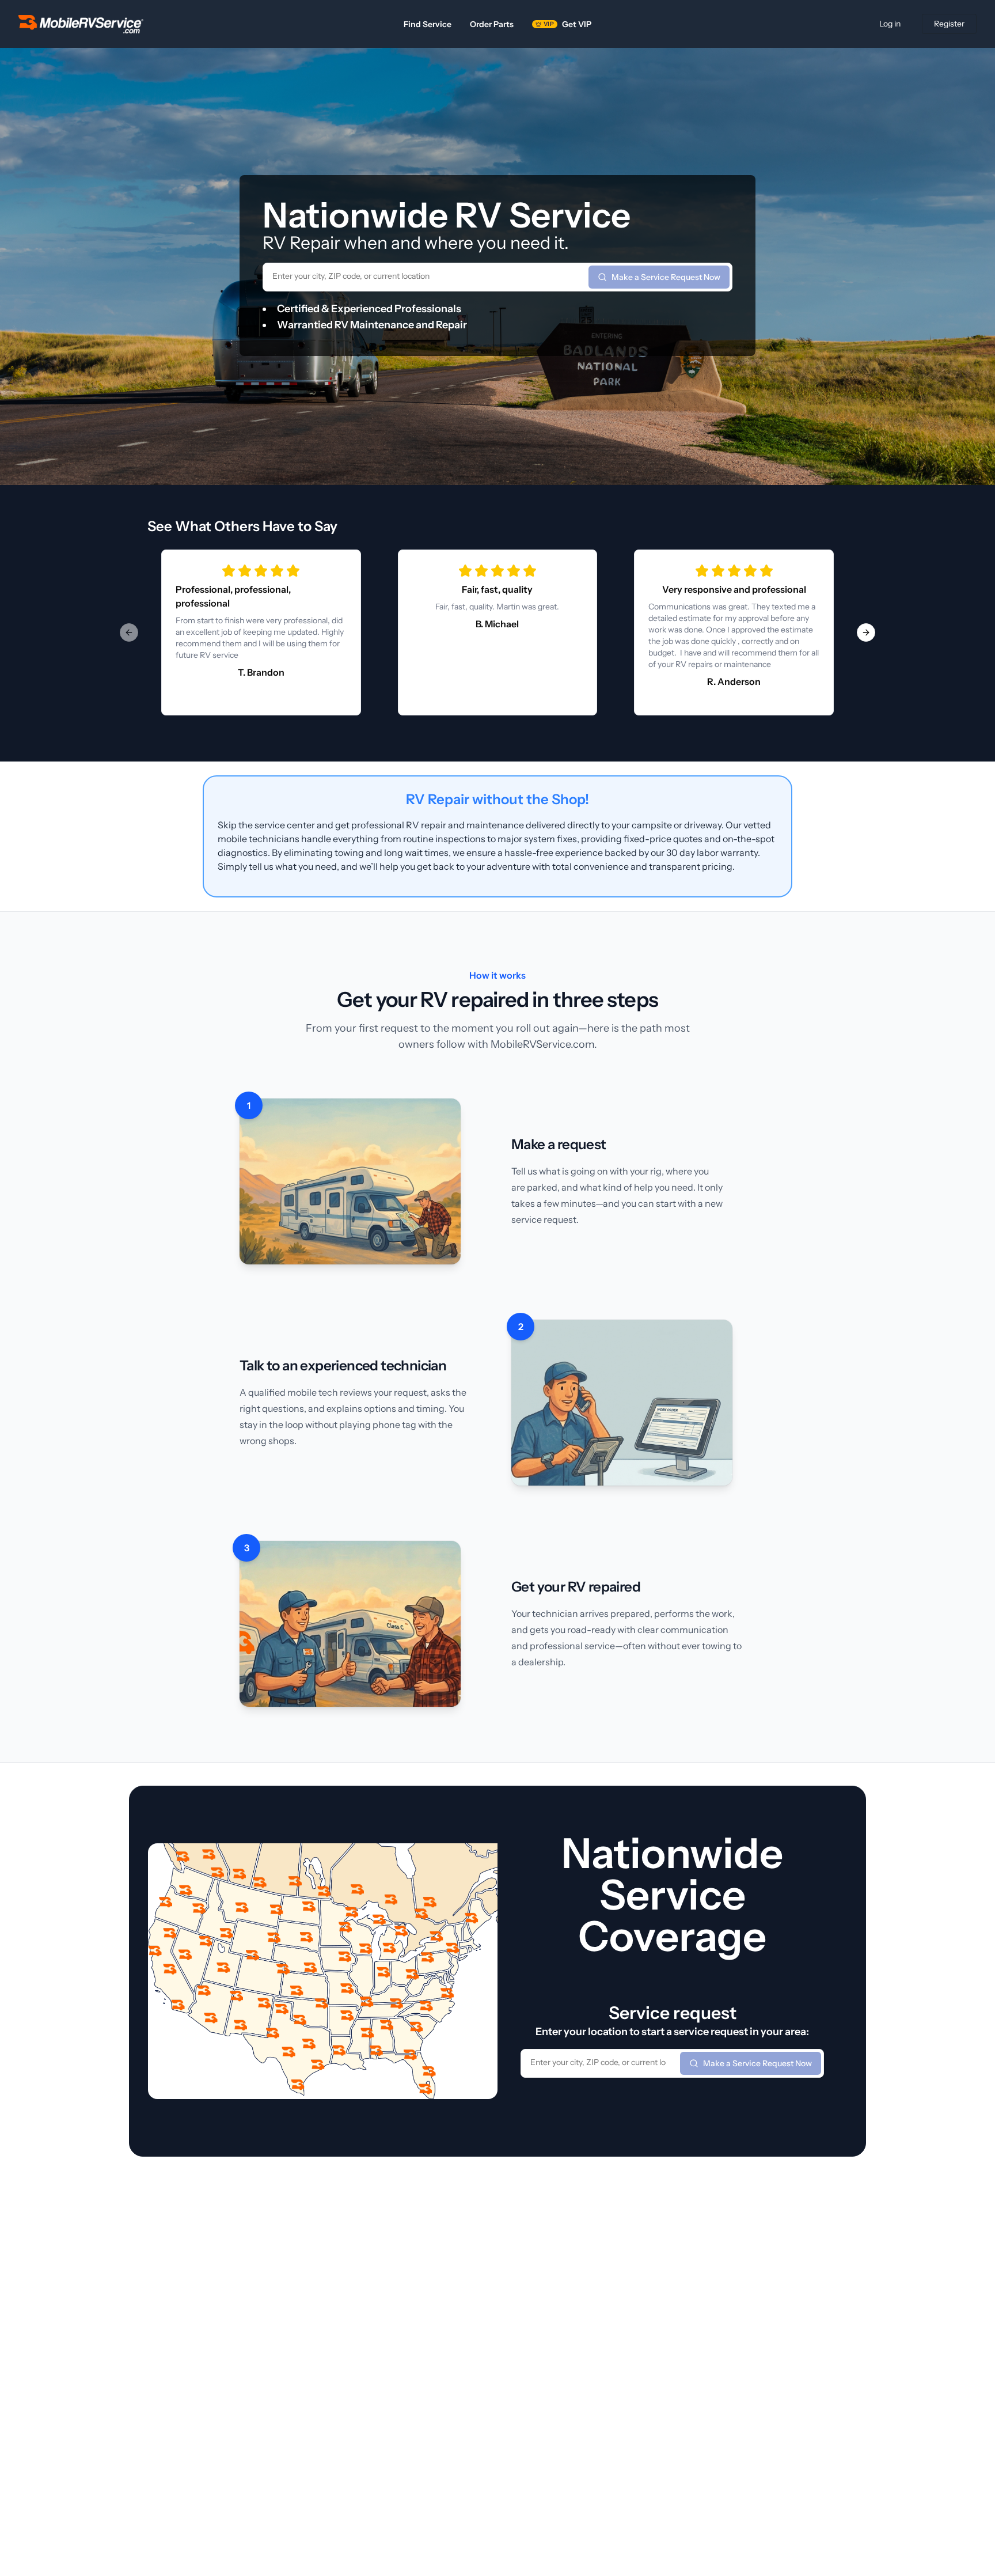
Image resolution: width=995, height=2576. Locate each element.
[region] (498, 632)
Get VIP (567, 24)
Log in (890, 24)
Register (949, 24)
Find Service (428, 24)
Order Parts (492, 24)
